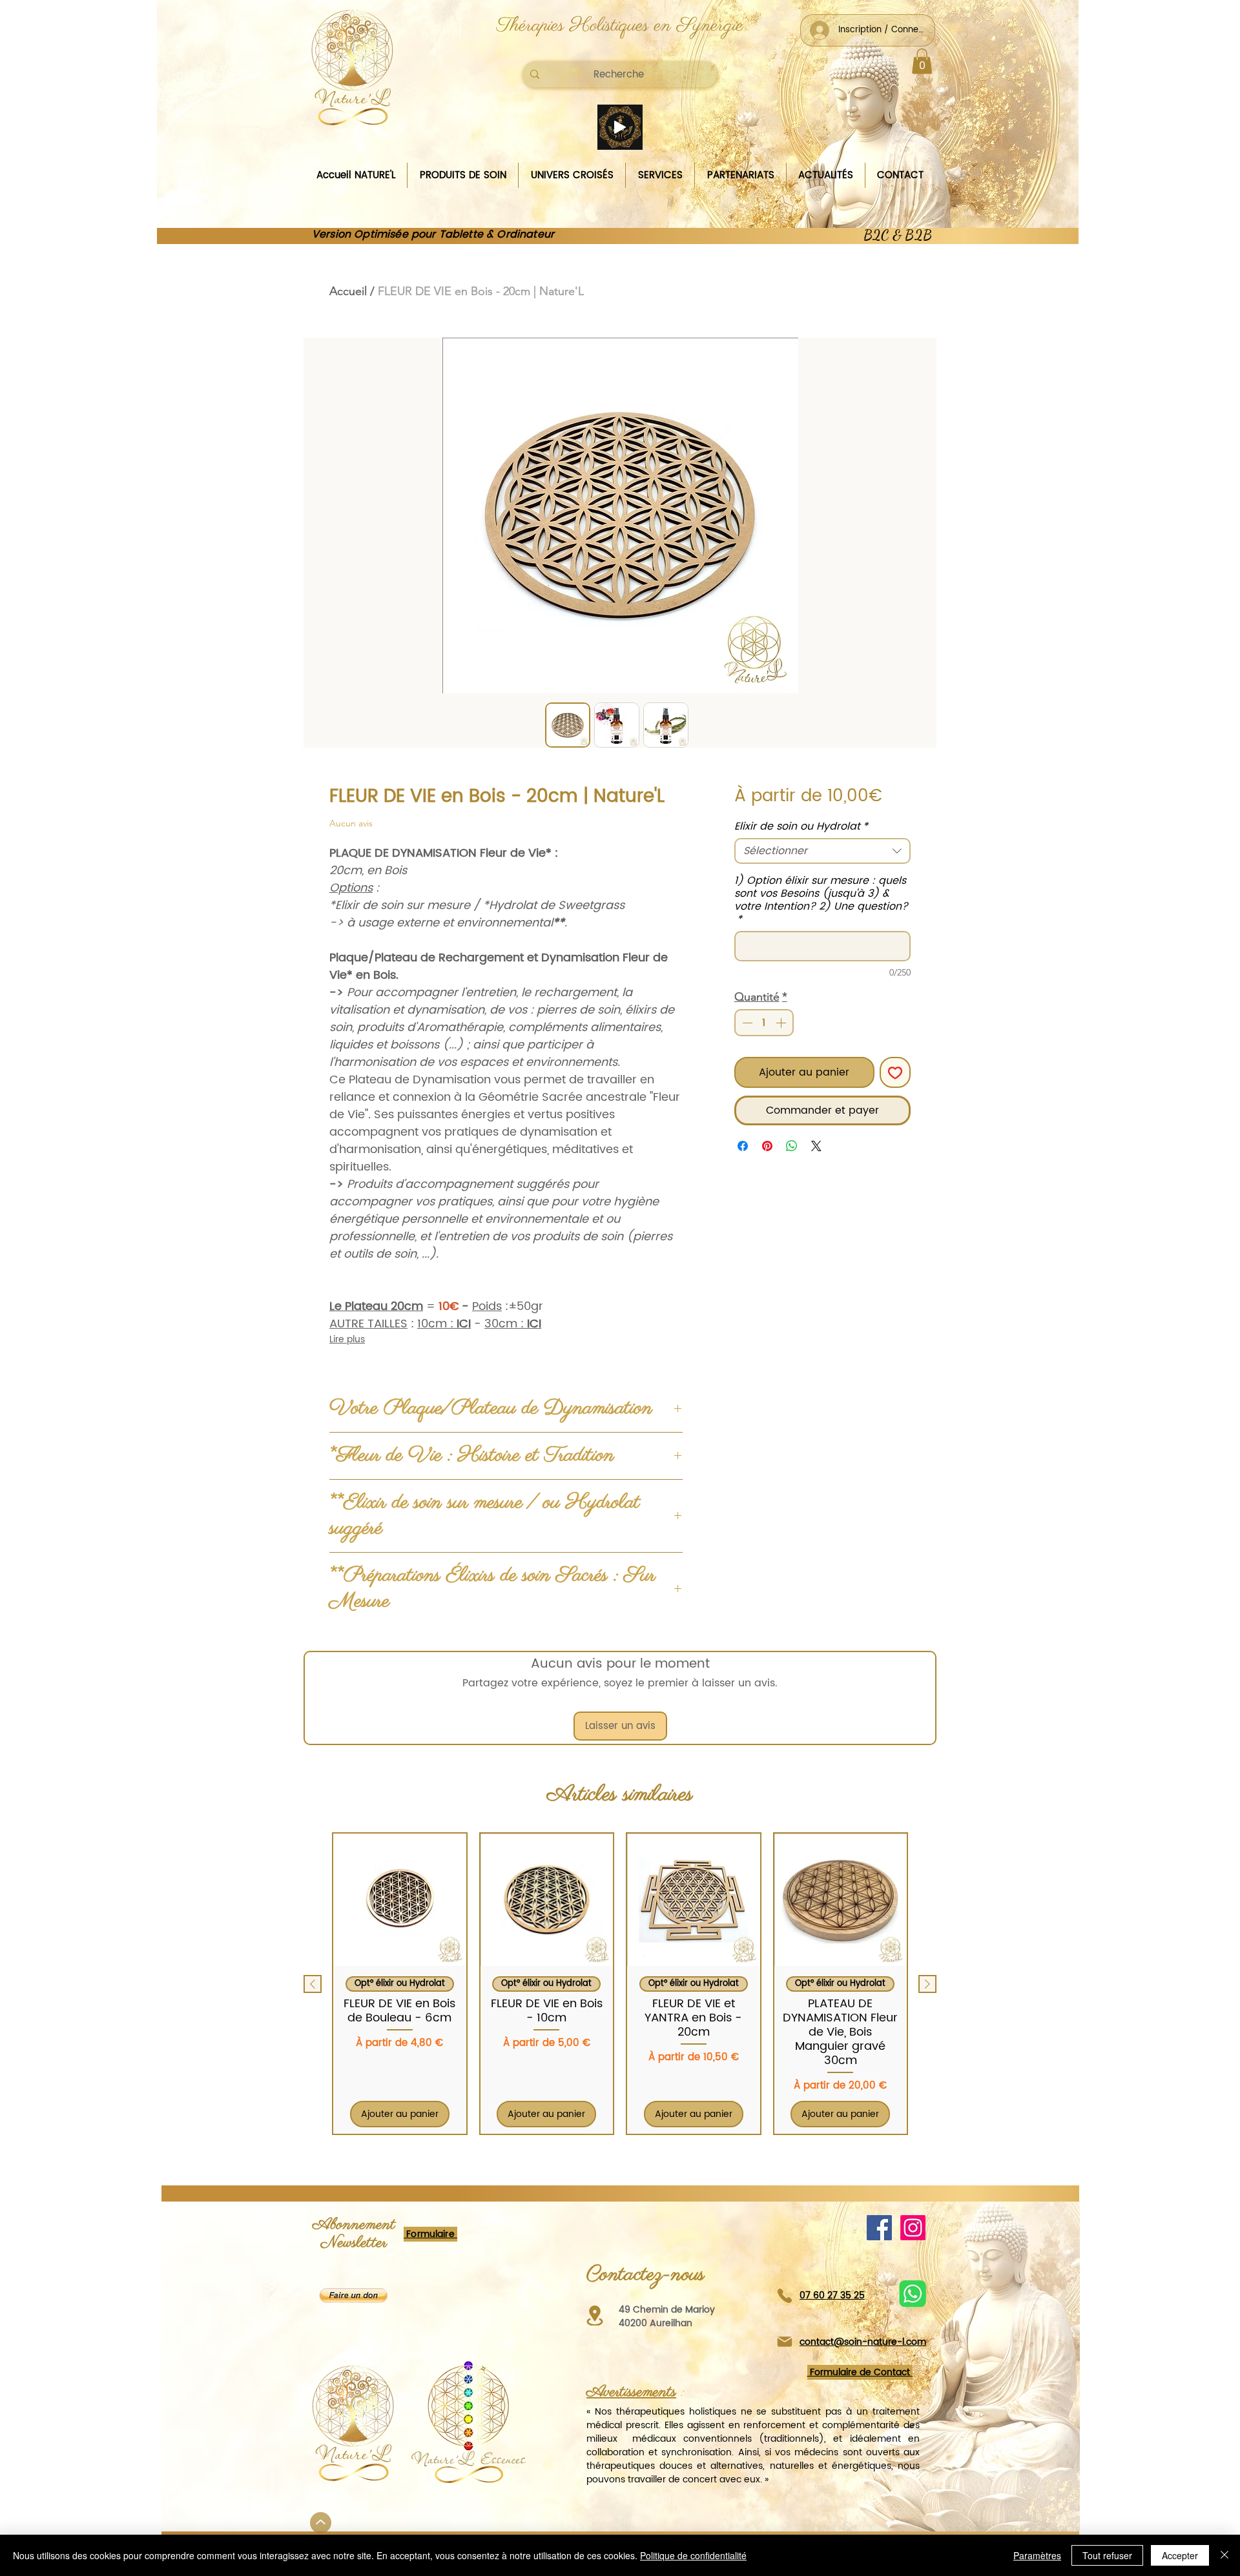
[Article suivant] (927, 1984)
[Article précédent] (313, 1984)
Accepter (1180, 2555)
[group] (620, 1984)
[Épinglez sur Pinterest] (767, 1146)
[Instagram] (913, 2228)
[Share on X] (816, 1146)
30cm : (513, 1324)
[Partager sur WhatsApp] (792, 1146)
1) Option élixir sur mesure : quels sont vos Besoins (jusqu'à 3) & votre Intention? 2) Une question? (821, 900)
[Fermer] (1224, 2555)
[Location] (595, 2315)
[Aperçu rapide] (400, 1900)
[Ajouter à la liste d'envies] (895, 1072)
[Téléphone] (785, 2295)
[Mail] (785, 2341)
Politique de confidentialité (693, 2555)
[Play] (620, 127)
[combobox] (822, 851)
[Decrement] (746, 1023)
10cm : (444, 1324)
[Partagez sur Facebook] (743, 1146)
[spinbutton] (764, 1023)
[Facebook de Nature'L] (879, 2228)
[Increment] (782, 1023)
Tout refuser (1107, 2555)
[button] (922, 61)
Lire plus (347, 1340)
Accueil (348, 291)
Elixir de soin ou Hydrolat (801, 826)
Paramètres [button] (1037, 2555)
